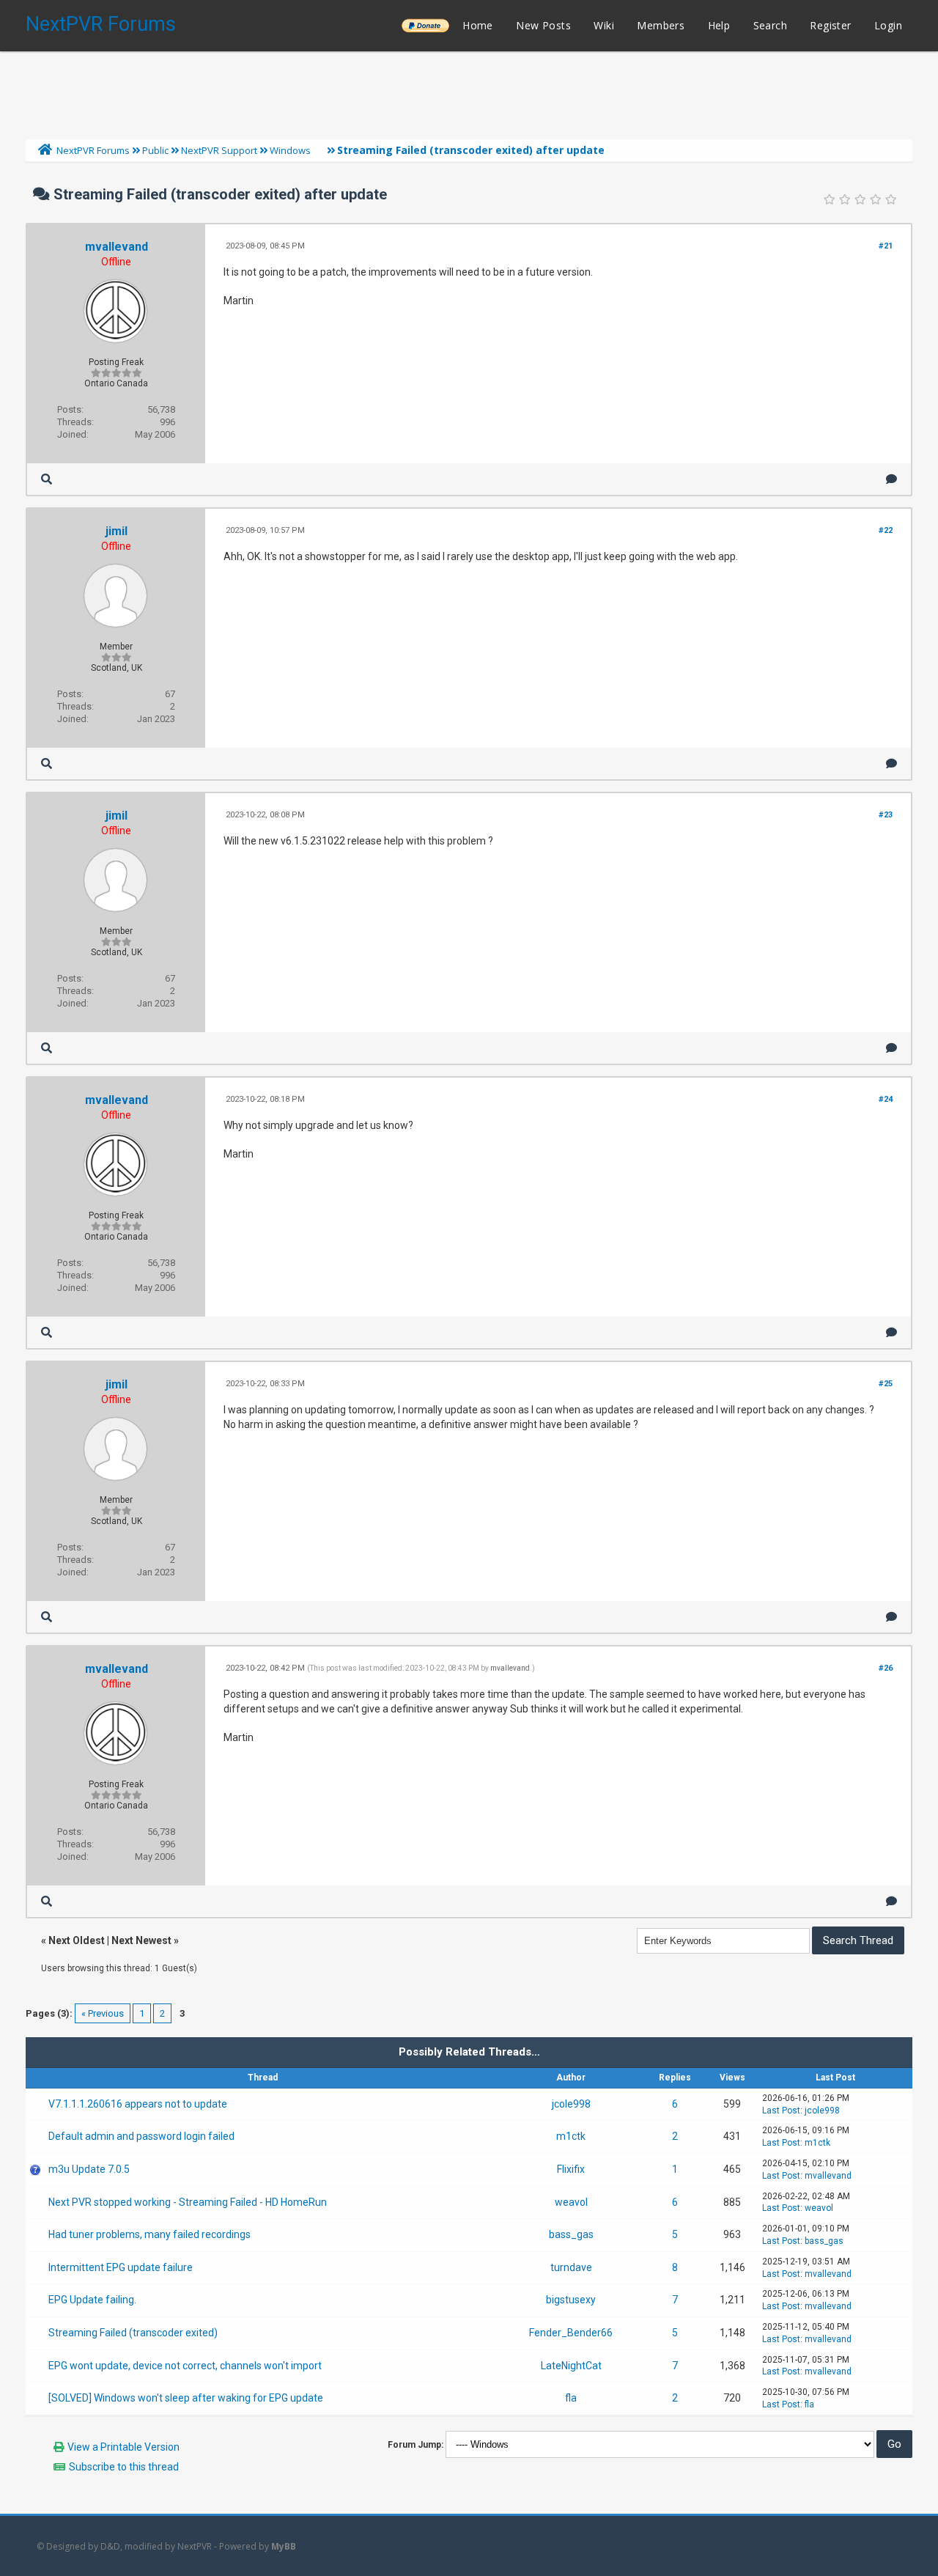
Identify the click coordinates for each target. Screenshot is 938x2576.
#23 (886, 815)
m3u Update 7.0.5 (89, 2169)
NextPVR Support (219, 150)
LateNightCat (571, 2366)
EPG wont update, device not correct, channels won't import (185, 2366)
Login (888, 25)
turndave (571, 2267)
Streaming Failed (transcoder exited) (133, 2333)
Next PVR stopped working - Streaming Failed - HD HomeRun (188, 2202)
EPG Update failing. (92, 2300)
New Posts (543, 25)
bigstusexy (571, 2300)
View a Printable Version (123, 2447)
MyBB (284, 2546)
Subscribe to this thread (124, 2467)
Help (719, 25)
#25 (886, 1384)
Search (770, 25)
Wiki (604, 25)
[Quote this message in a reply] (891, 479)
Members (661, 25)
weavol (571, 2202)
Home (478, 25)
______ (425, 25)
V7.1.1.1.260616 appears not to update (138, 2104)
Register (830, 25)
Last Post (781, 2111)
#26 (886, 1668)
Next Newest (141, 1940)
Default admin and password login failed (141, 2136)
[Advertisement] (469, 92)
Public (155, 150)
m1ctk (571, 2136)
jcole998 (571, 2104)
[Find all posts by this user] (47, 479)
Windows (290, 150)
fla (571, 2398)
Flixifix (571, 2169)
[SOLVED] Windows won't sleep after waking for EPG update (186, 2398)
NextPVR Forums (101, 24)
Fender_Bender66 (571, 2333)
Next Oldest (77, 1940)
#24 (886, 1099)
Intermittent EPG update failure (121, 2267)
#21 (886, 246)
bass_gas (571, 2234)
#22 (886, 530)
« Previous (103, 2013)
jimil (117, 531)
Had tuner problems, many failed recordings (149, 2234)
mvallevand (117, 247)
